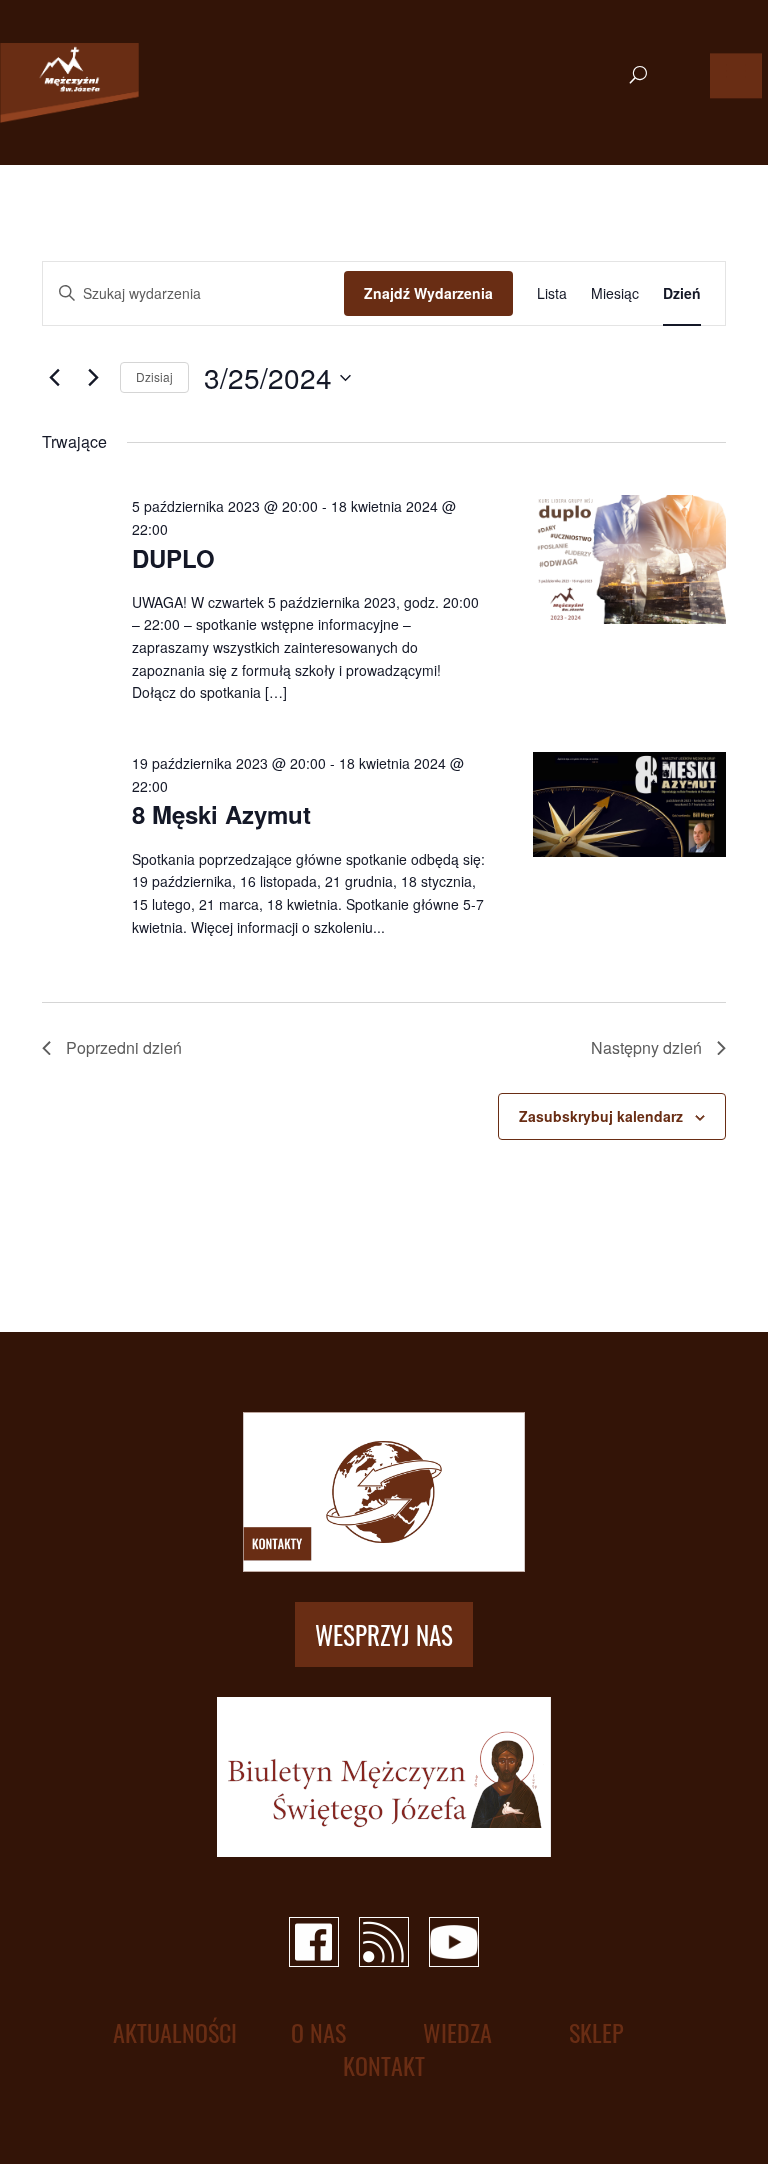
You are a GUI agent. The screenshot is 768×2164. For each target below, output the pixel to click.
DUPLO (173, 558)
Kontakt (384, 2065)
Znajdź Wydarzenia (428, 293)
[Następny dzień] (93, 378)
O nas (318, 2032)
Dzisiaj (154, 376)
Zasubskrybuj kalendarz (601, 1116)
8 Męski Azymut (221, 814)
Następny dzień (646, 1047)
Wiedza (457, 2032)
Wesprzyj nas (384, 1634)
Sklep (596, 2032)
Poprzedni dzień (124, 1047)
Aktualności (175, 2032)
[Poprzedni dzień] (54, 378)
